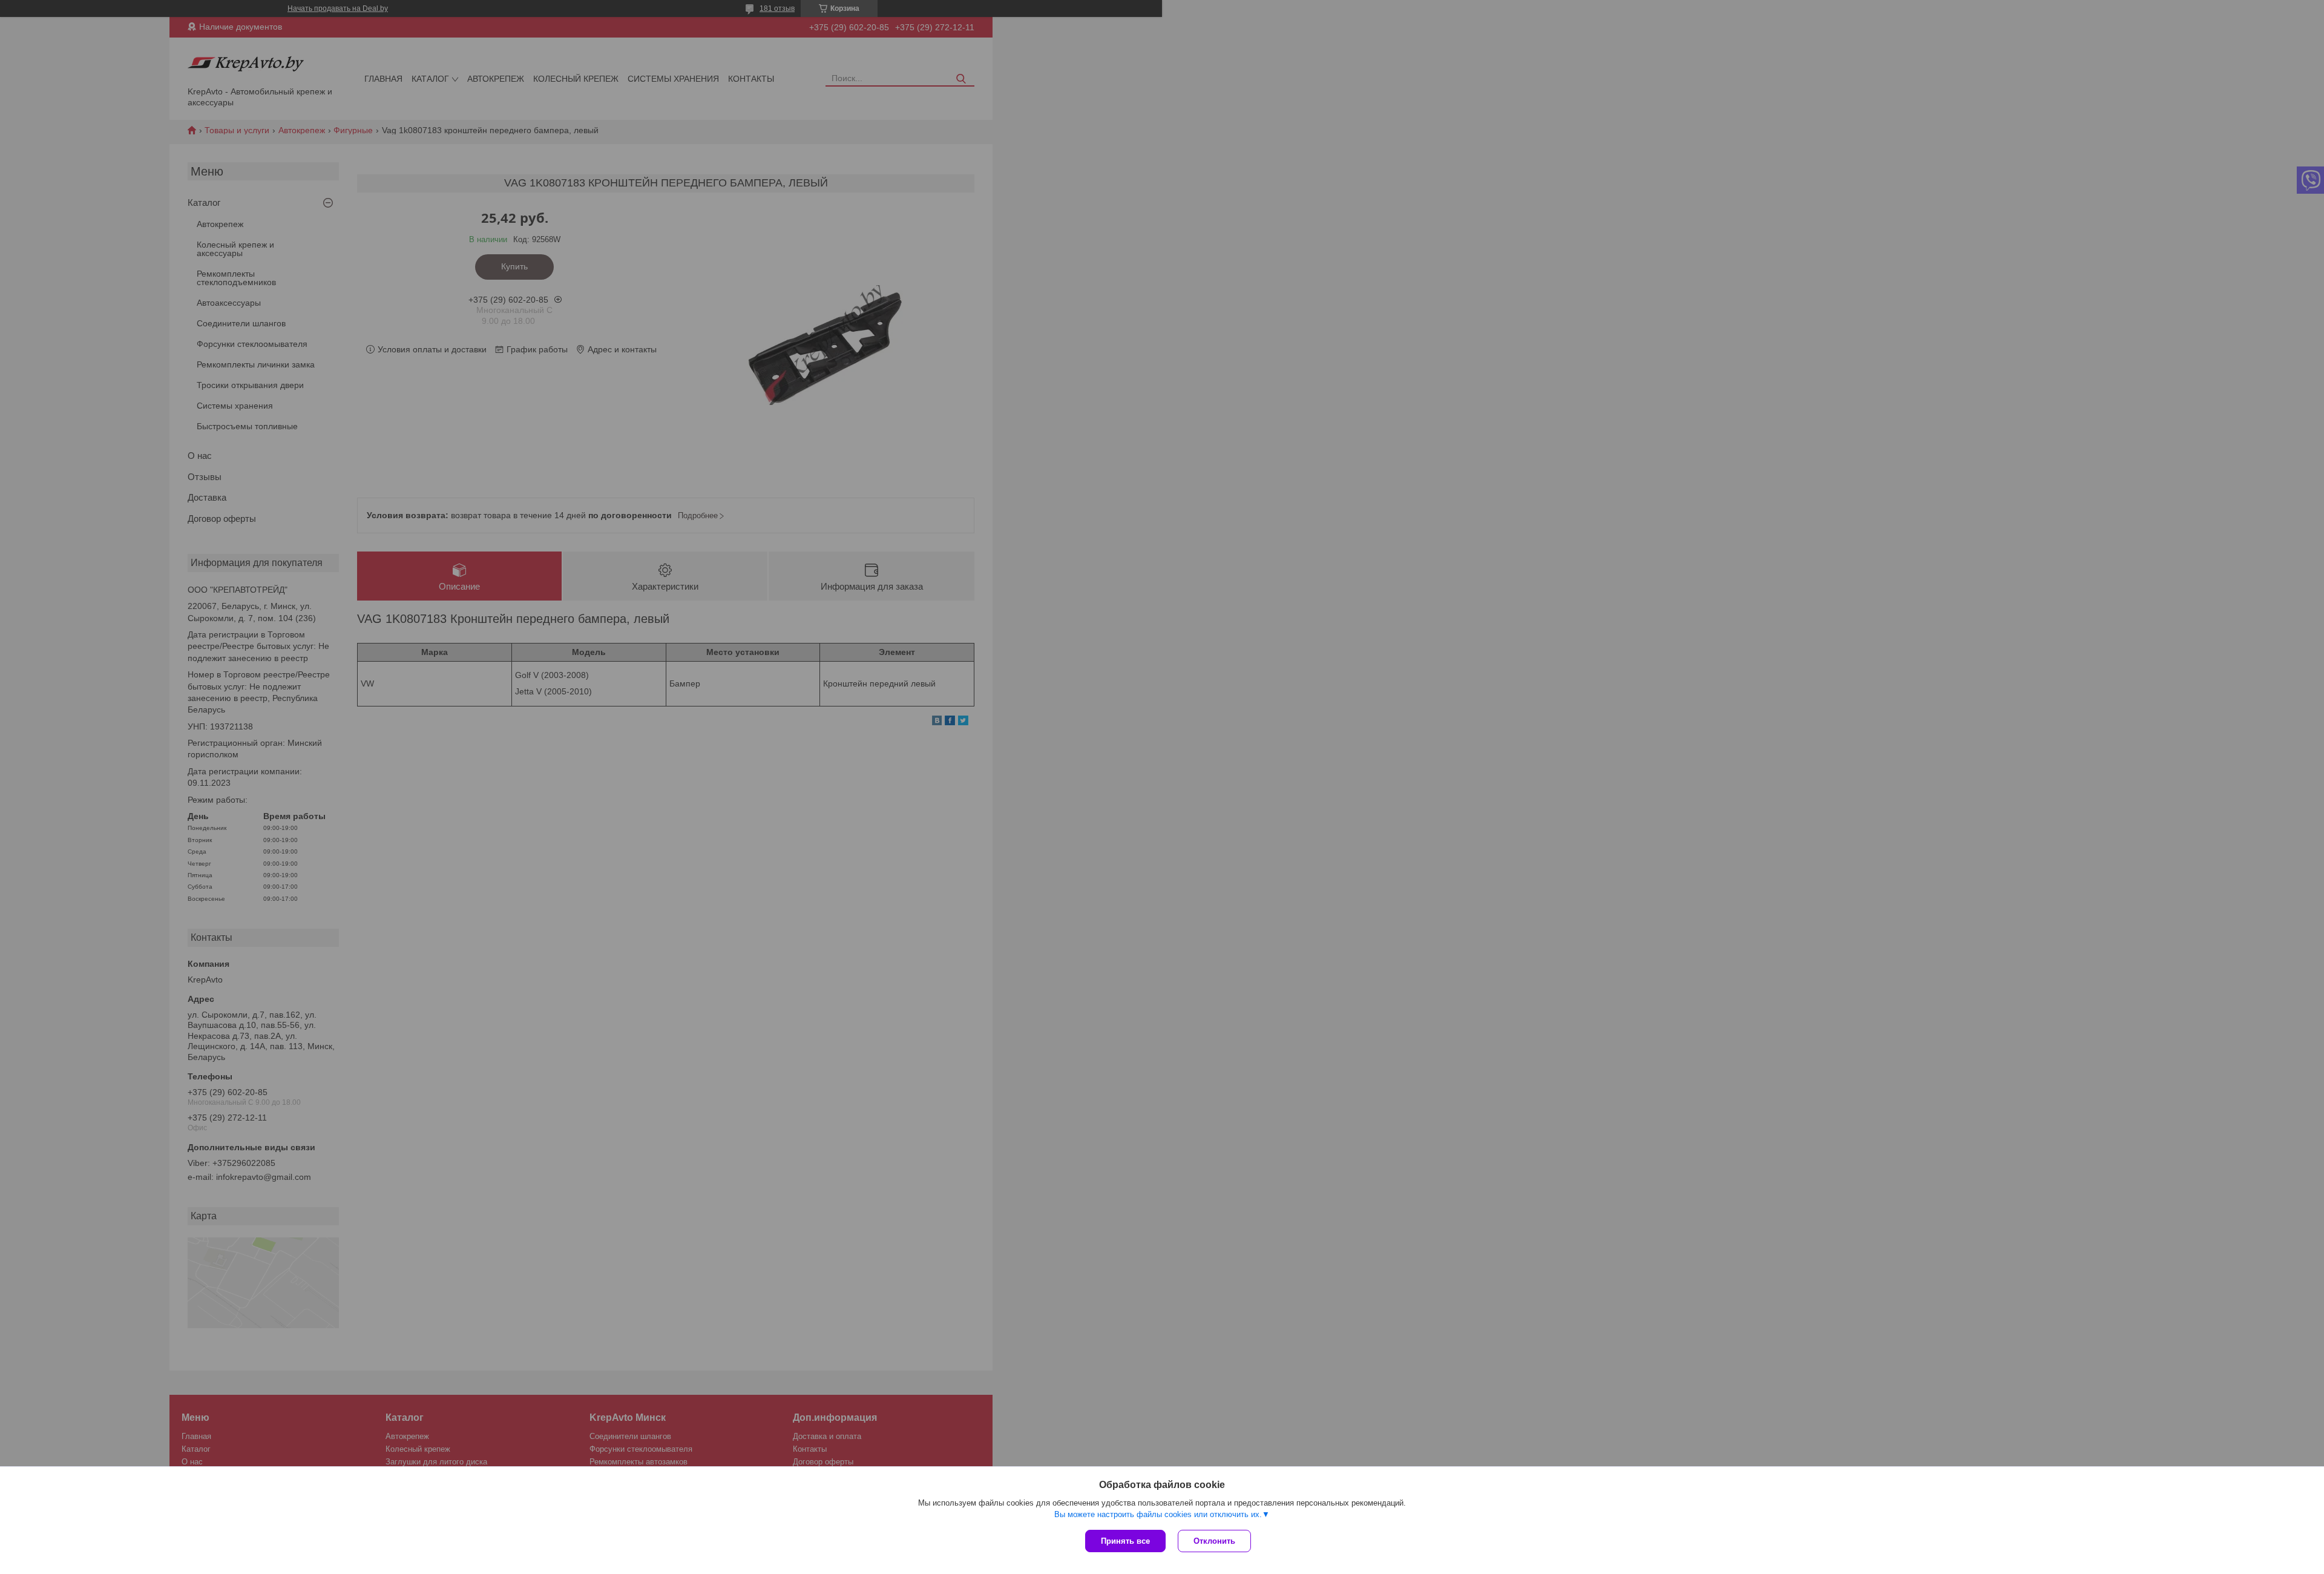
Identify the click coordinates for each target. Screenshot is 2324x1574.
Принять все (1125, 1541)
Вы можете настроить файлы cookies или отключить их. (1158, 1514)
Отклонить (1214, 1541)
